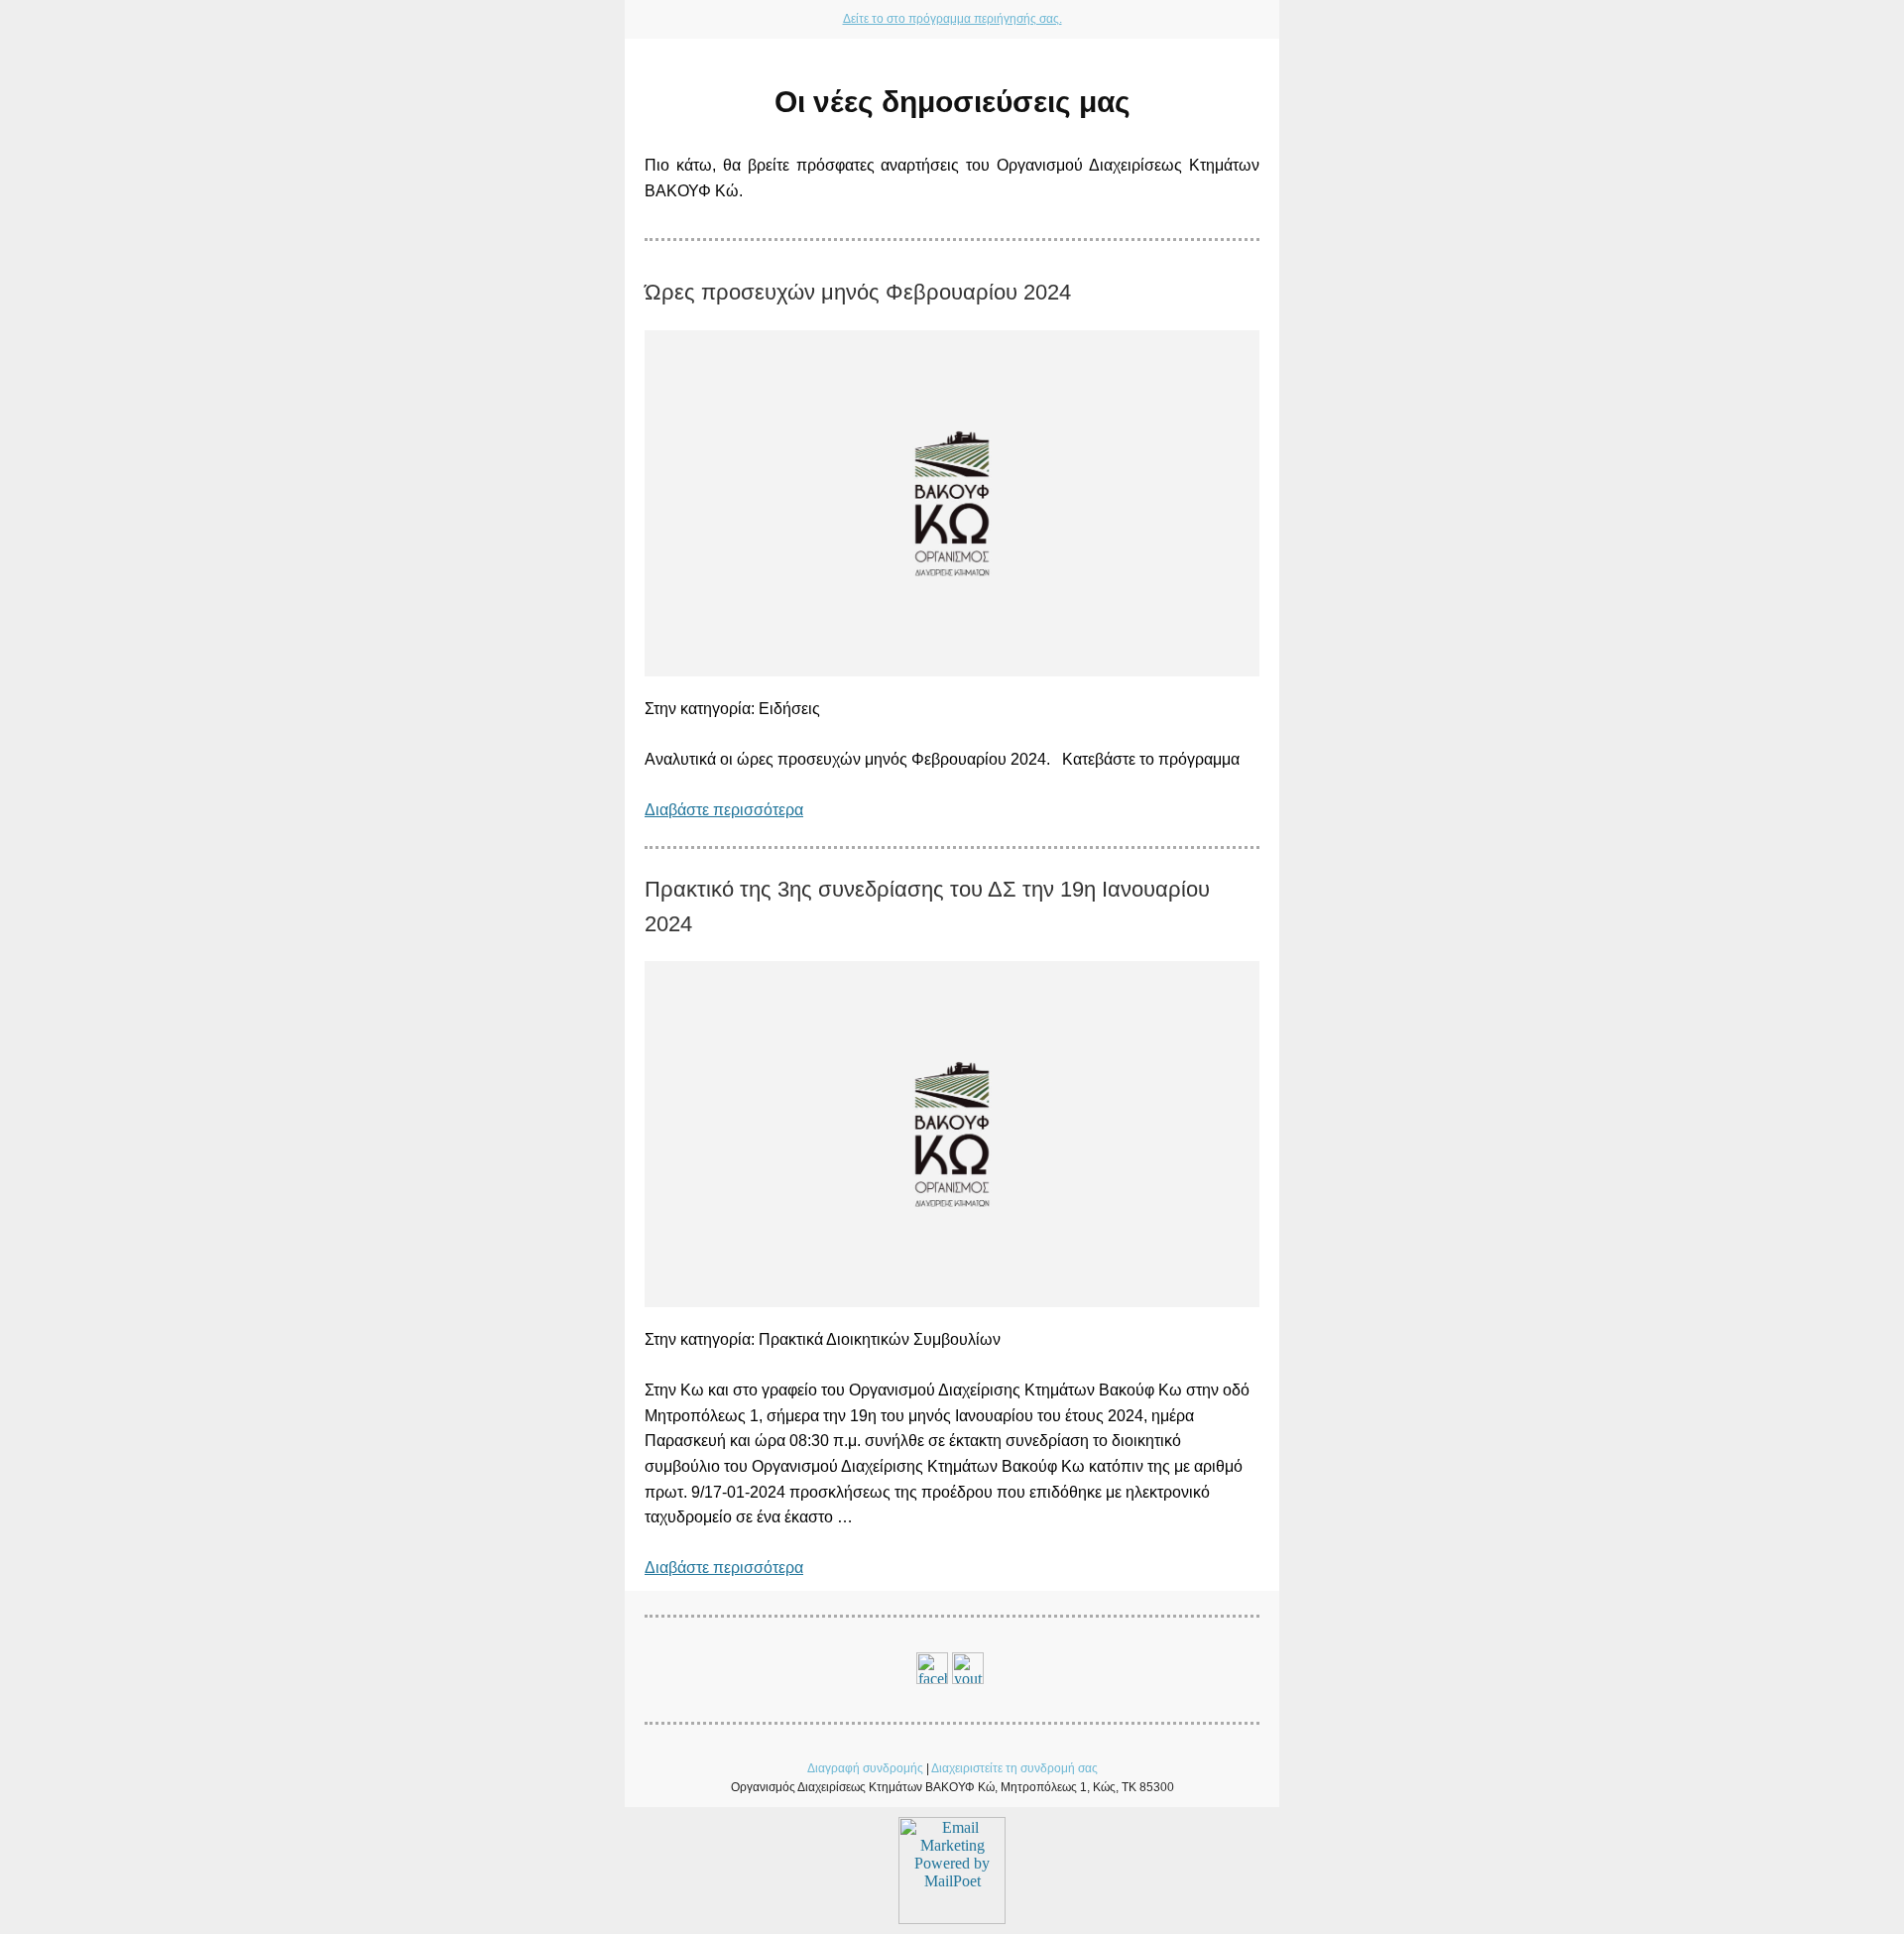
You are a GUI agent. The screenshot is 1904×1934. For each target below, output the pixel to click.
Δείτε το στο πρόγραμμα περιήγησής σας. (952, 19)
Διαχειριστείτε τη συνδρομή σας (1014, 1768)
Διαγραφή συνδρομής (865, 1768)
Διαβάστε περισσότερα (724, 810)
